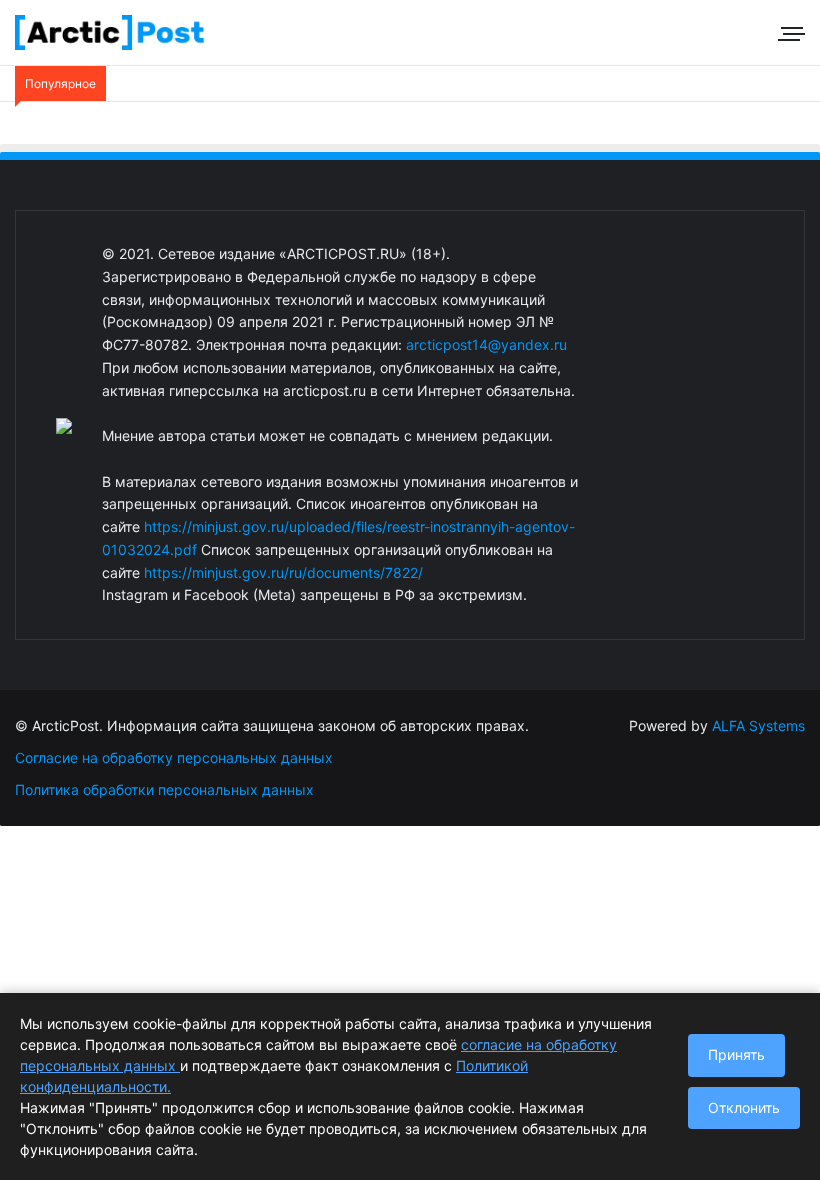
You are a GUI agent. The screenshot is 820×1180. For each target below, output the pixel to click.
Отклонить (744, 1107)
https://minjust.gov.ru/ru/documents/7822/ (283, 572)
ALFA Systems (758, 725)
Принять (736, 1054)
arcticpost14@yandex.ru (486, 344)
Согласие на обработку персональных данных (174, 757)
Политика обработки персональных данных (164, 789)
